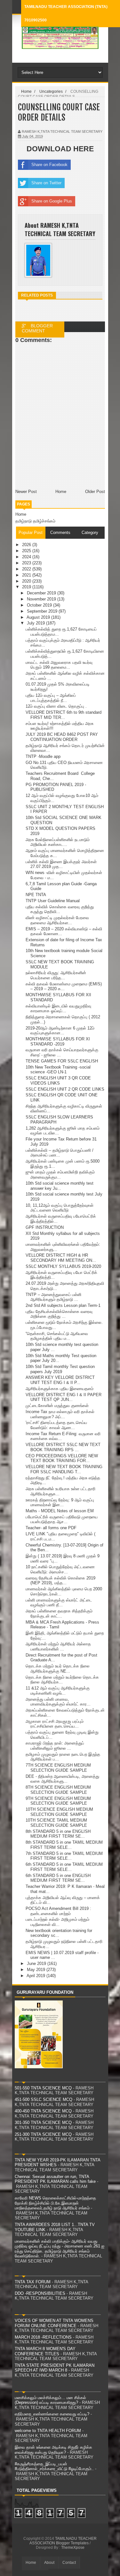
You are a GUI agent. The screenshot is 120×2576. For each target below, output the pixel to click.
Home (21, 514)
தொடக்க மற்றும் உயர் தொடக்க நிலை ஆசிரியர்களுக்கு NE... (58, 1669)
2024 (27, 557)
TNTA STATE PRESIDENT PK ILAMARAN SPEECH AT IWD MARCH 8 (55, 2368)
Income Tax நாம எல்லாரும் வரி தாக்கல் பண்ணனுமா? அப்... (60, 1414)
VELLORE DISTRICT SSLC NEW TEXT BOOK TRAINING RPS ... (63, 1447)
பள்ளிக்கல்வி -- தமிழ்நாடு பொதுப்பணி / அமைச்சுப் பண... (60, 1153)
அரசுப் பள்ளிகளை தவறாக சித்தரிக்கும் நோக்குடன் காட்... (59, 1614)
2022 (27, 569)
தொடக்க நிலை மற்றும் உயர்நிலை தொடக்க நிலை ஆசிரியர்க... (62, 1680)
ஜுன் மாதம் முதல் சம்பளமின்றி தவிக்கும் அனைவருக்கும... (60, 1175)
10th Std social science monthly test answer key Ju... (60, 1186)
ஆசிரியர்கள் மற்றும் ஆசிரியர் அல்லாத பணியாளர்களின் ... (58, 1646)
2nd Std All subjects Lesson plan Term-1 (63, 1305)
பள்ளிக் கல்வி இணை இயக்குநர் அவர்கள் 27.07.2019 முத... (61, 864)
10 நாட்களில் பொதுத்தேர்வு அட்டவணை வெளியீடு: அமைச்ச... (60, 1569)
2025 (27, 551)
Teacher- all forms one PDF (51, 1528)
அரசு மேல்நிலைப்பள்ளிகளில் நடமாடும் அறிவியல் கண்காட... (58, 842)
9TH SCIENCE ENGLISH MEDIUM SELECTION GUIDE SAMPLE (58, 1801)
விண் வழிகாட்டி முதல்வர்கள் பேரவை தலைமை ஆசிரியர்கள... (57, 920)
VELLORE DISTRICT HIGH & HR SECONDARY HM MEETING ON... (61, 1258)
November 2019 (42, 599)
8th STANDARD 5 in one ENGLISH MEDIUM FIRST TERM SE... (58, 1834)
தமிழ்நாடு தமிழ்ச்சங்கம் (35, 521)
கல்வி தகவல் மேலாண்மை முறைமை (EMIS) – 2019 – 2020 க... (64, 986)
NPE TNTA (36, 895)
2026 (27, 545)
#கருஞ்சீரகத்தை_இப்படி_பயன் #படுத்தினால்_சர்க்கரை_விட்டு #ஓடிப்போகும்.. (54, 2466)
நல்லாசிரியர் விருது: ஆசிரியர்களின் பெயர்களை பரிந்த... (56, 975)
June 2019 (37, 1964)
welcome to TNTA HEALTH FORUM (48, 2431)
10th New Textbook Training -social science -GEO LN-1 (58, 1070)
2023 (27, 563)
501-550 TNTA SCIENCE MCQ (43, 2088)
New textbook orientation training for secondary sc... (59, 1933)
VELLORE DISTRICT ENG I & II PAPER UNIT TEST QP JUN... (64, 1397)
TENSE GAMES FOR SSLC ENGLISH (62, 1061)
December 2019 (42, 593)
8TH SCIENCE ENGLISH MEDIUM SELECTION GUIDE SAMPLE (58, 1790)
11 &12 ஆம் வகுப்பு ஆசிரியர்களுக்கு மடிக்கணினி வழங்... (58, 1691)
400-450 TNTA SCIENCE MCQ (43, 2111)
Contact (69, 2563)
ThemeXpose (73, 2548)
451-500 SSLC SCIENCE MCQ (44, 2099)
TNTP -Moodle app (43, 756)
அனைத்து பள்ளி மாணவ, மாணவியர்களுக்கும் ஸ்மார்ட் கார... (58, 1702)
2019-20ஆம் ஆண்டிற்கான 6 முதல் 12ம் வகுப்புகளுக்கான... (60, 1031)
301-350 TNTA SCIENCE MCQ (43, 2123)
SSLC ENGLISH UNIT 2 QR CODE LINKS (65, 1089)
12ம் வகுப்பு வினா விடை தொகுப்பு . (56, 706)
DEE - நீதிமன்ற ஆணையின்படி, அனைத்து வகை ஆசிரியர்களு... (62, 1779)
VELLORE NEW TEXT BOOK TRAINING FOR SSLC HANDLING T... (64, 1469)
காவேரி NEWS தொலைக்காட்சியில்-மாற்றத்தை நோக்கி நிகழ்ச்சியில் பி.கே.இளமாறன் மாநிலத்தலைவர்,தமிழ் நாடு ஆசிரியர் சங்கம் (55, 2203)
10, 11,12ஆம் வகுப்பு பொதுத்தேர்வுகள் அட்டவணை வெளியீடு (60, 1208)
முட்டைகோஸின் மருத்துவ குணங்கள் (57, 1406)
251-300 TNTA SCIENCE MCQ (43, 2134)
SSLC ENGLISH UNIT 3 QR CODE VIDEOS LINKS (58, 1081)
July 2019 (36, 623)
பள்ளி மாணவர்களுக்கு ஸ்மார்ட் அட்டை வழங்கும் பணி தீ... (59, 1603)
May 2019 (37, 1970)
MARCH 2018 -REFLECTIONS (43, 2337)
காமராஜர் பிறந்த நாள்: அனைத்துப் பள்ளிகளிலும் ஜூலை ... (55, 1746)
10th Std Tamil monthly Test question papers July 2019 (60, 1369)
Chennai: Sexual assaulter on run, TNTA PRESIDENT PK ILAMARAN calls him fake (55, 2179)
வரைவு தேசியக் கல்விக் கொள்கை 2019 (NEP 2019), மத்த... (60, 1581)
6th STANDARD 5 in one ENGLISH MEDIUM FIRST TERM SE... (58, 1878)
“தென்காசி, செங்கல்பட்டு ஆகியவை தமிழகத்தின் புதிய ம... (57, 1336)
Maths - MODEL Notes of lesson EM (60, 1511)
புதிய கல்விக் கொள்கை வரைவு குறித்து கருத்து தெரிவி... (60, 909)
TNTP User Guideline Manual (53, 901)
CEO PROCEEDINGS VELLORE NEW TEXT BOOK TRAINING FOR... (62, 1458)
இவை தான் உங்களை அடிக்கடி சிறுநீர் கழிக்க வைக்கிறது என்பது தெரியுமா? (53, 2450)
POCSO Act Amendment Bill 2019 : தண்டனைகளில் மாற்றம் (58, 1911)
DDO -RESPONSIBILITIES (40, 2293)
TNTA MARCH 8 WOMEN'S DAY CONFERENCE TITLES (45, 2351)
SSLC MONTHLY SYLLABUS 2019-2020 (63, 1266)
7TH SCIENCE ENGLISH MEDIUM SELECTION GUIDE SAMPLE (58, 1768)
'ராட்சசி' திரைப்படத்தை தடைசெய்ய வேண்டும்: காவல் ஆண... (56, 1425)
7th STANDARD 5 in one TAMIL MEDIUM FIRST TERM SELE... (64, 1856)
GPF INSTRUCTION (45, 1227)
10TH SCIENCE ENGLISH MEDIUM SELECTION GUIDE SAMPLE (59, 1812)
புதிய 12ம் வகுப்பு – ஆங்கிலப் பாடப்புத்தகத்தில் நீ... (51, 698)
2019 (27, 587)
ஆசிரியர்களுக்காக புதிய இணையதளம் (60, 1389)
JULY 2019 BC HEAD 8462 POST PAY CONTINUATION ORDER (62, 737)
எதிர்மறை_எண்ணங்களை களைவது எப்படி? (52, 2414)
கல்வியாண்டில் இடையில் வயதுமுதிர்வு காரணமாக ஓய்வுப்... (58, 1009)
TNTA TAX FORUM (33, 2282)
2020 (27, 581)
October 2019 (40, 605)
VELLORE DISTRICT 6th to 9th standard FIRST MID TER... (64, 715)
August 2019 (39, 617)
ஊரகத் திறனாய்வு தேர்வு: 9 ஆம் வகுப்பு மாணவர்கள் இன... (60, 1503)
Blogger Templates (72, 2543)
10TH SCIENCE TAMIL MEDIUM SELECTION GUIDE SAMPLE (56, 1823)
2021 (27, 575)
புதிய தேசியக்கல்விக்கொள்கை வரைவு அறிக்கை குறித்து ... (59, 1314)
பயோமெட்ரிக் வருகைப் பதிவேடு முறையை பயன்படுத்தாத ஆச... (62, 1519)
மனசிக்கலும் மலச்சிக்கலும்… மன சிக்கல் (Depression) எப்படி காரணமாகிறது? (50, 2400)
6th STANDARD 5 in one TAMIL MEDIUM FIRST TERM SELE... (64, 1867)
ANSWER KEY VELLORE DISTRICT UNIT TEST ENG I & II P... (60, 1380)
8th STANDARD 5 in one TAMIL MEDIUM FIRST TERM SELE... (64, 1845)
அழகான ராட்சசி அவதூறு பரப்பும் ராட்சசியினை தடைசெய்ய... (55, 1724)
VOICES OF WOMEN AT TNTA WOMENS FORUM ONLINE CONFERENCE (54, 2323)
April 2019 (36, 1976)
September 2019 (43, 611)
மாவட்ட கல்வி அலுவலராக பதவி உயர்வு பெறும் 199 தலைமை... (59, 665)
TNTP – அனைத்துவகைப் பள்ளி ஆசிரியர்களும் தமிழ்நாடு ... (53, 1297)
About (49, 2563)
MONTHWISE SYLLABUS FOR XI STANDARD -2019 (58, 1042)
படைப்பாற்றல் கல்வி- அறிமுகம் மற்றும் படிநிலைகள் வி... (57, 1922)
